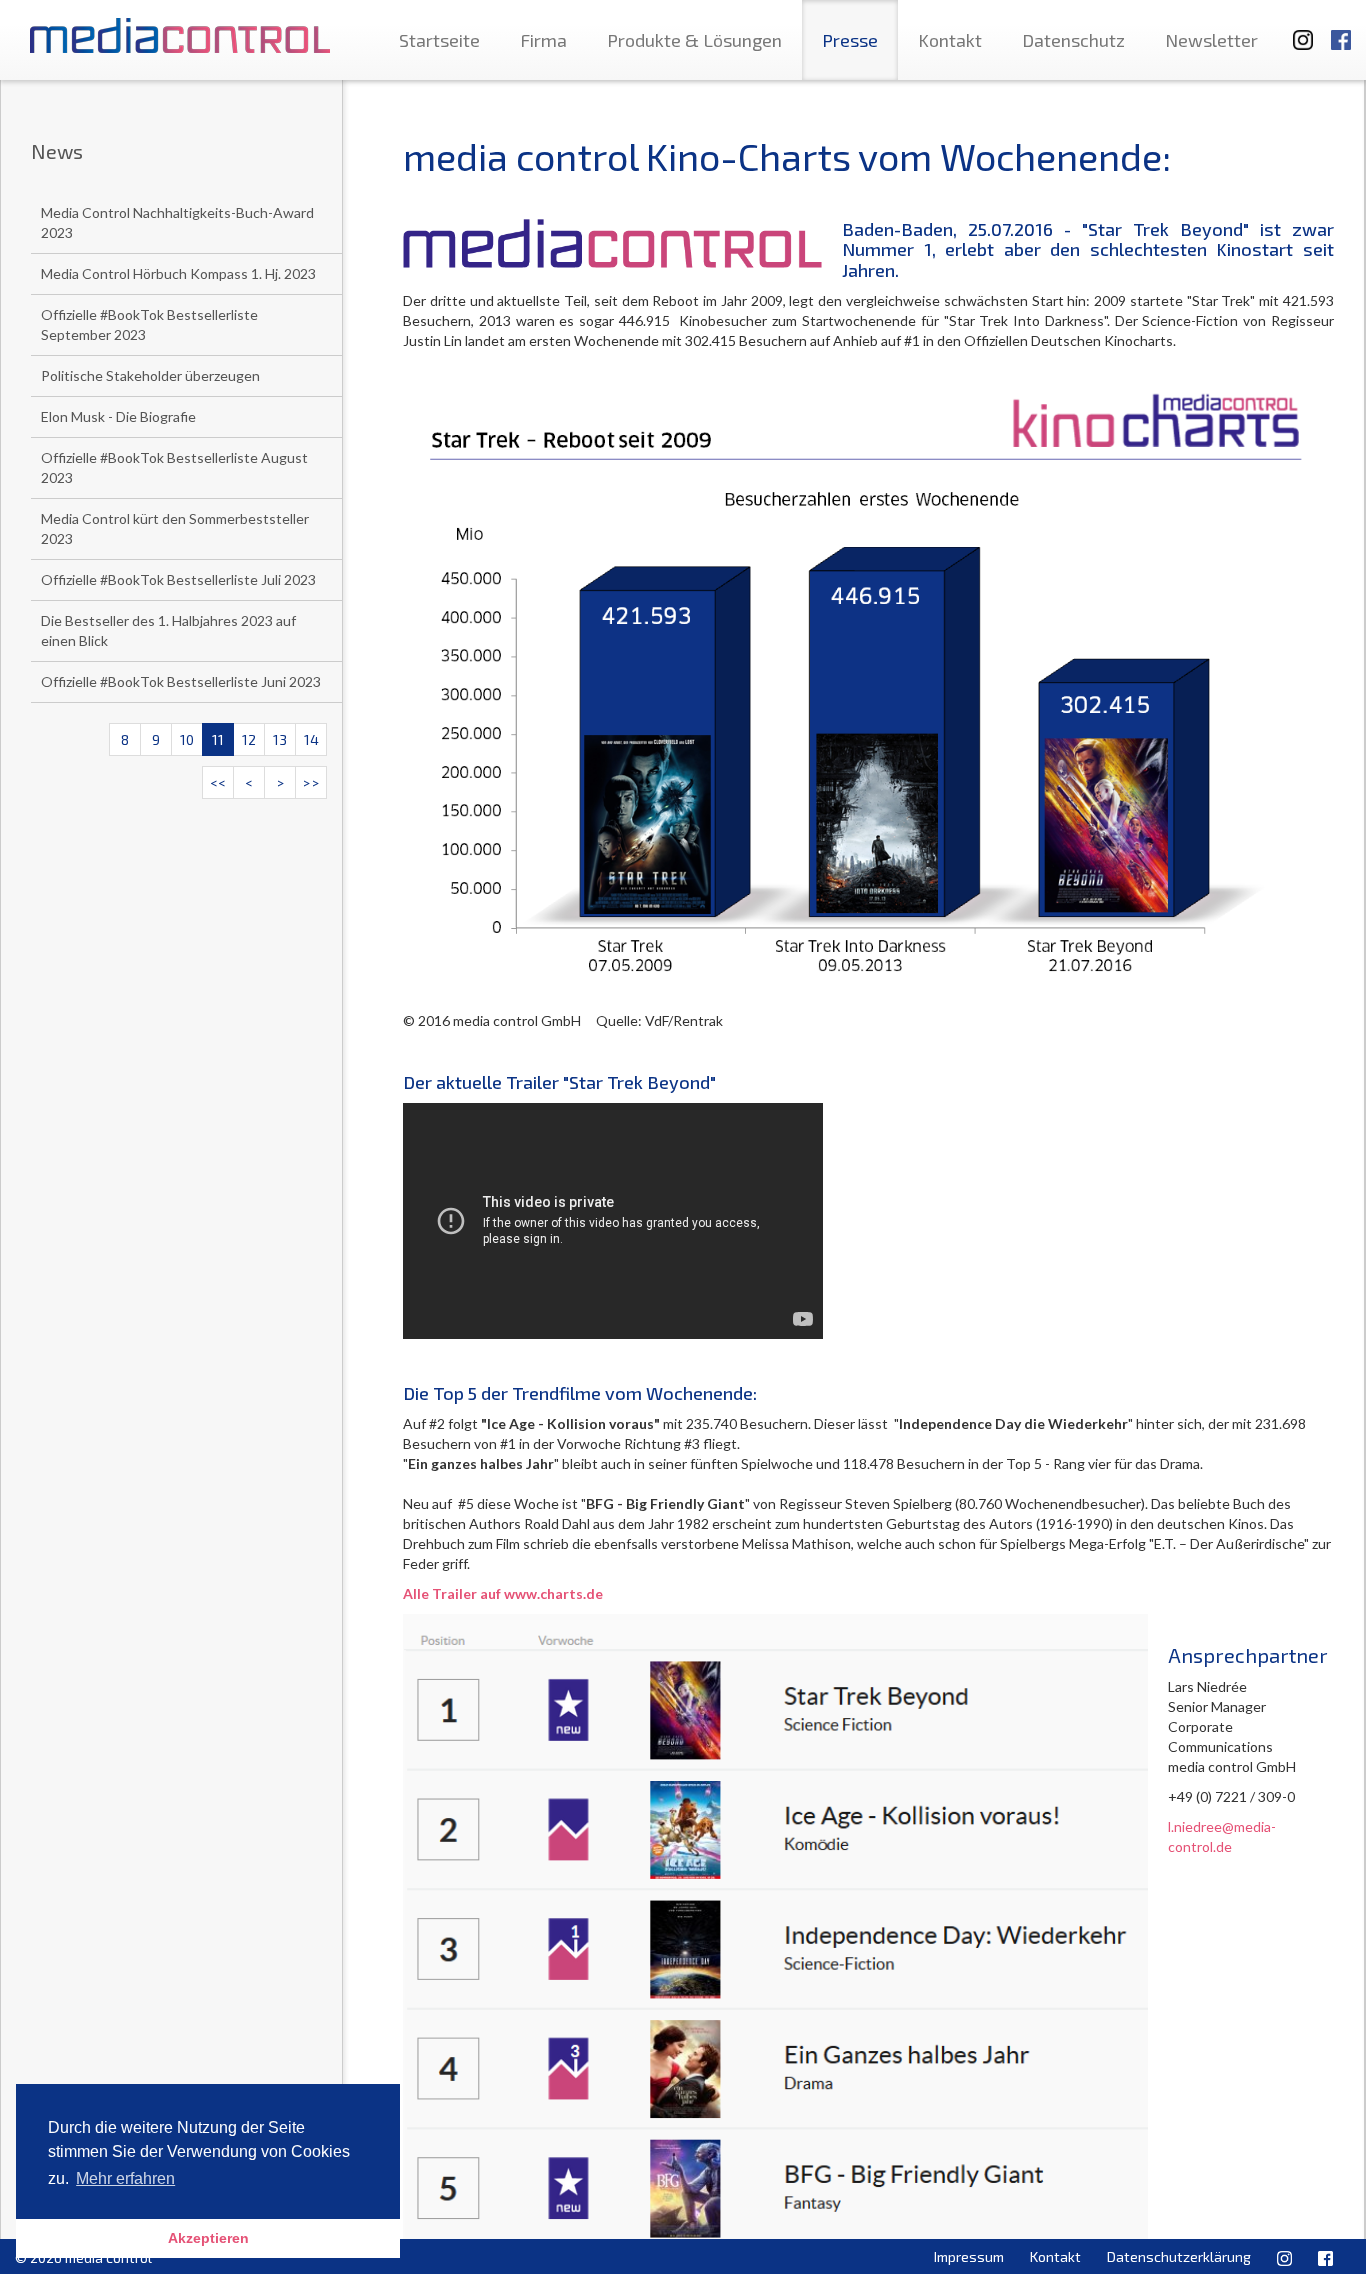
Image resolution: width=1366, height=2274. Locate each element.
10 (187, 739)
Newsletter (1211, 40)
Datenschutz (1073, 40)
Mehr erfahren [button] (125, 2178)
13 (280, 739)
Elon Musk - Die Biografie (118, 416)
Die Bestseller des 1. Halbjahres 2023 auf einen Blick (168, 630)
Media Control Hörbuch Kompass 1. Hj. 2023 (178, 273)
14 (311, 739)
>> (311, 782)
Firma (543, 40)
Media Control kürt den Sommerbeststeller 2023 (175, 528)
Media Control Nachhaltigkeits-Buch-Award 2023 (177, 222)
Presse (850, 40)
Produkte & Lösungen (694, 40)
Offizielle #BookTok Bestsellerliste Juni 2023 (181, 681)
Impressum (969, 2256)
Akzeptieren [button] (208, 2238)
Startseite (439, 40)
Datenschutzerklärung (1179, 2256)
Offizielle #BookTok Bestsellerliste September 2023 (149, 324)
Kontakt (950, 40)
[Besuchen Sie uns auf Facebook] (1341, 30)
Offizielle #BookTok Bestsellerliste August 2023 (174, 467)
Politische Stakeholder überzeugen (150, 375)
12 (249, 739)
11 (218, 739)
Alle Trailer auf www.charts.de (503, 1593)
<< (218, 782)
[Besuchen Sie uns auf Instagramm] (1297, 30)
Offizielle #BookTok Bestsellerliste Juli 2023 (178, 579)
